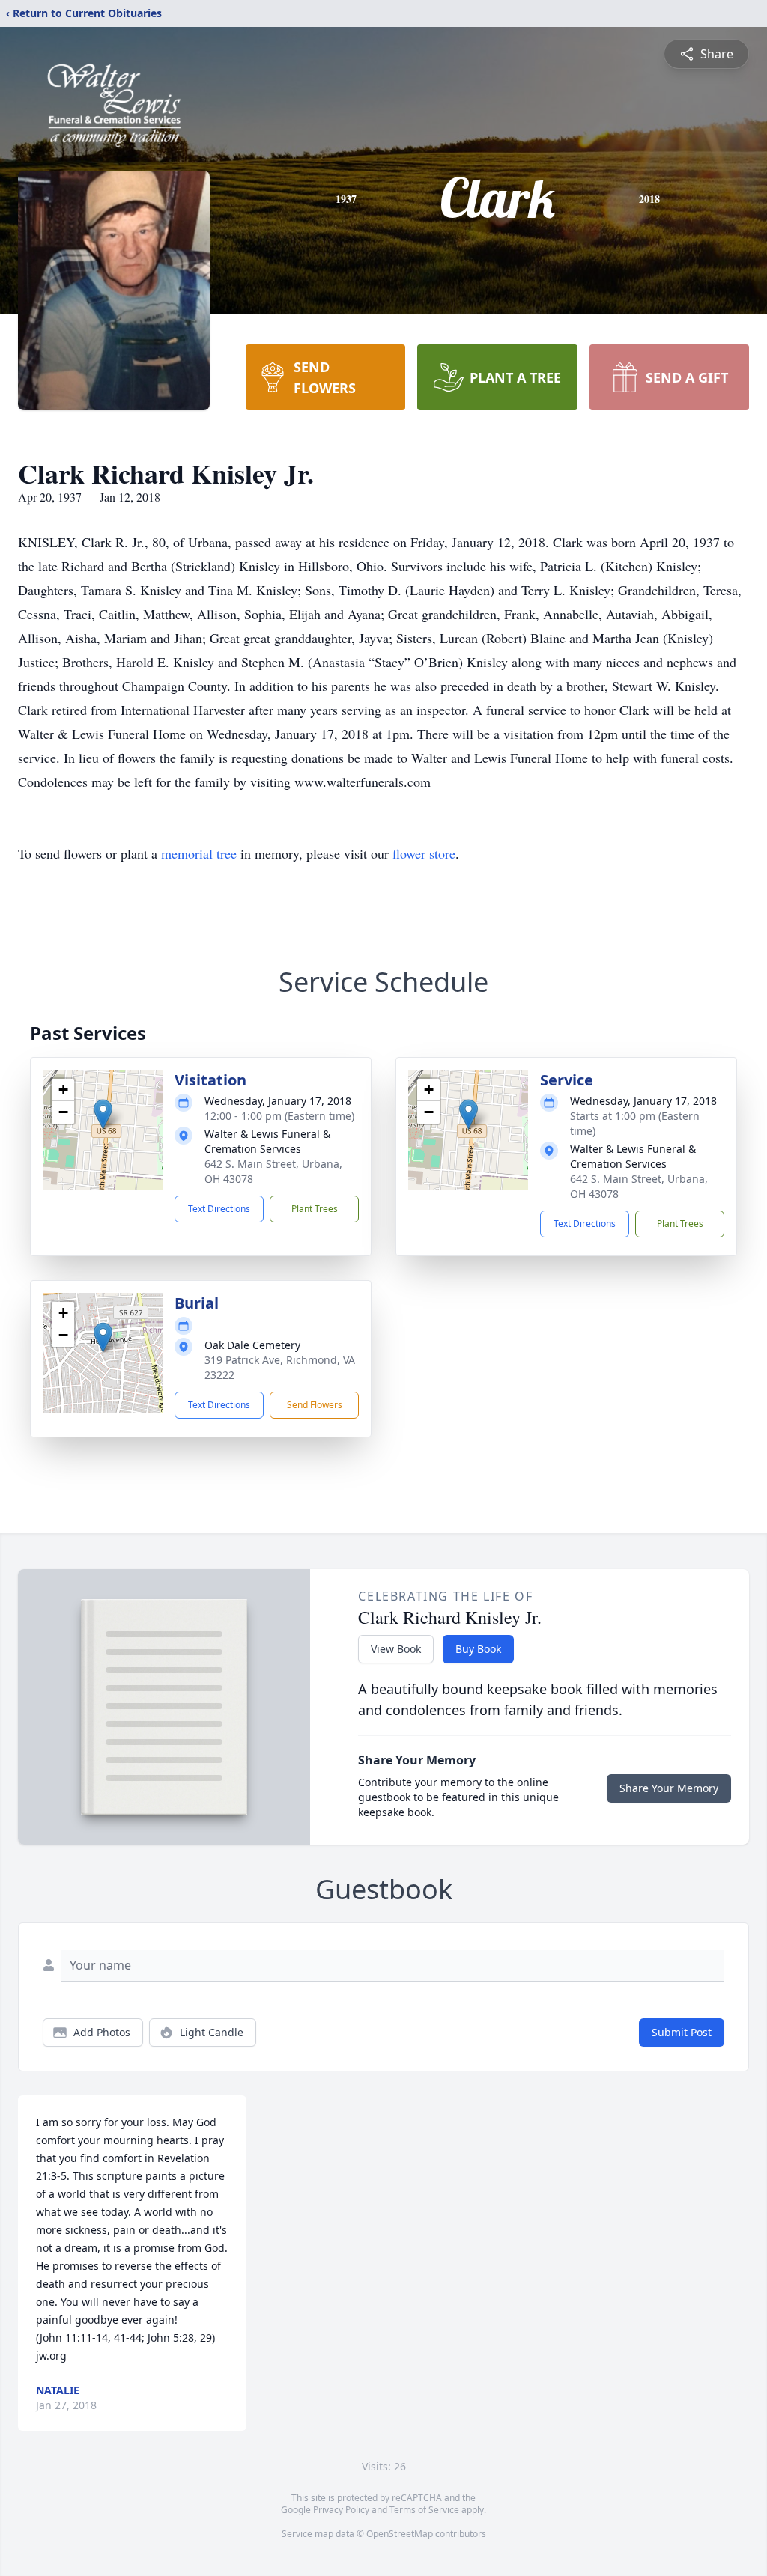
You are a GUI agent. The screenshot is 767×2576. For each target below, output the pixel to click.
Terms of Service (424, 2510)
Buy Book (478, 1649)
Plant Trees (315, 1209)
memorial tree (199, 853)
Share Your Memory (669, 1788)
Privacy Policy (341, 2510)
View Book (396, 1649)
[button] (103, 1114)
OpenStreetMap (400, 2534)
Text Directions (219, 1209)
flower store (424, 853)
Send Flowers (315, 1405)
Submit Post (682, 2032)
